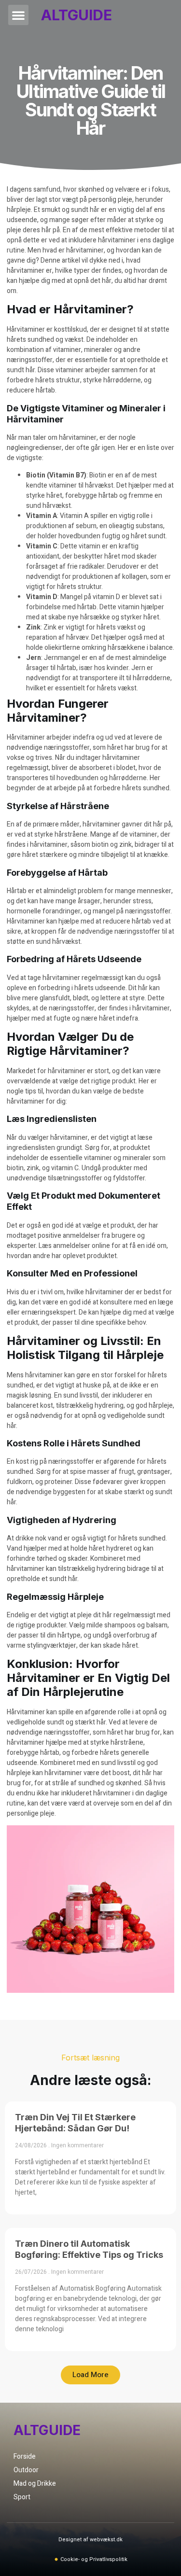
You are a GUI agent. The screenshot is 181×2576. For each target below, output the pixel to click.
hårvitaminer (63, 1773)
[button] (18, 15)
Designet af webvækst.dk (90, 2540)
